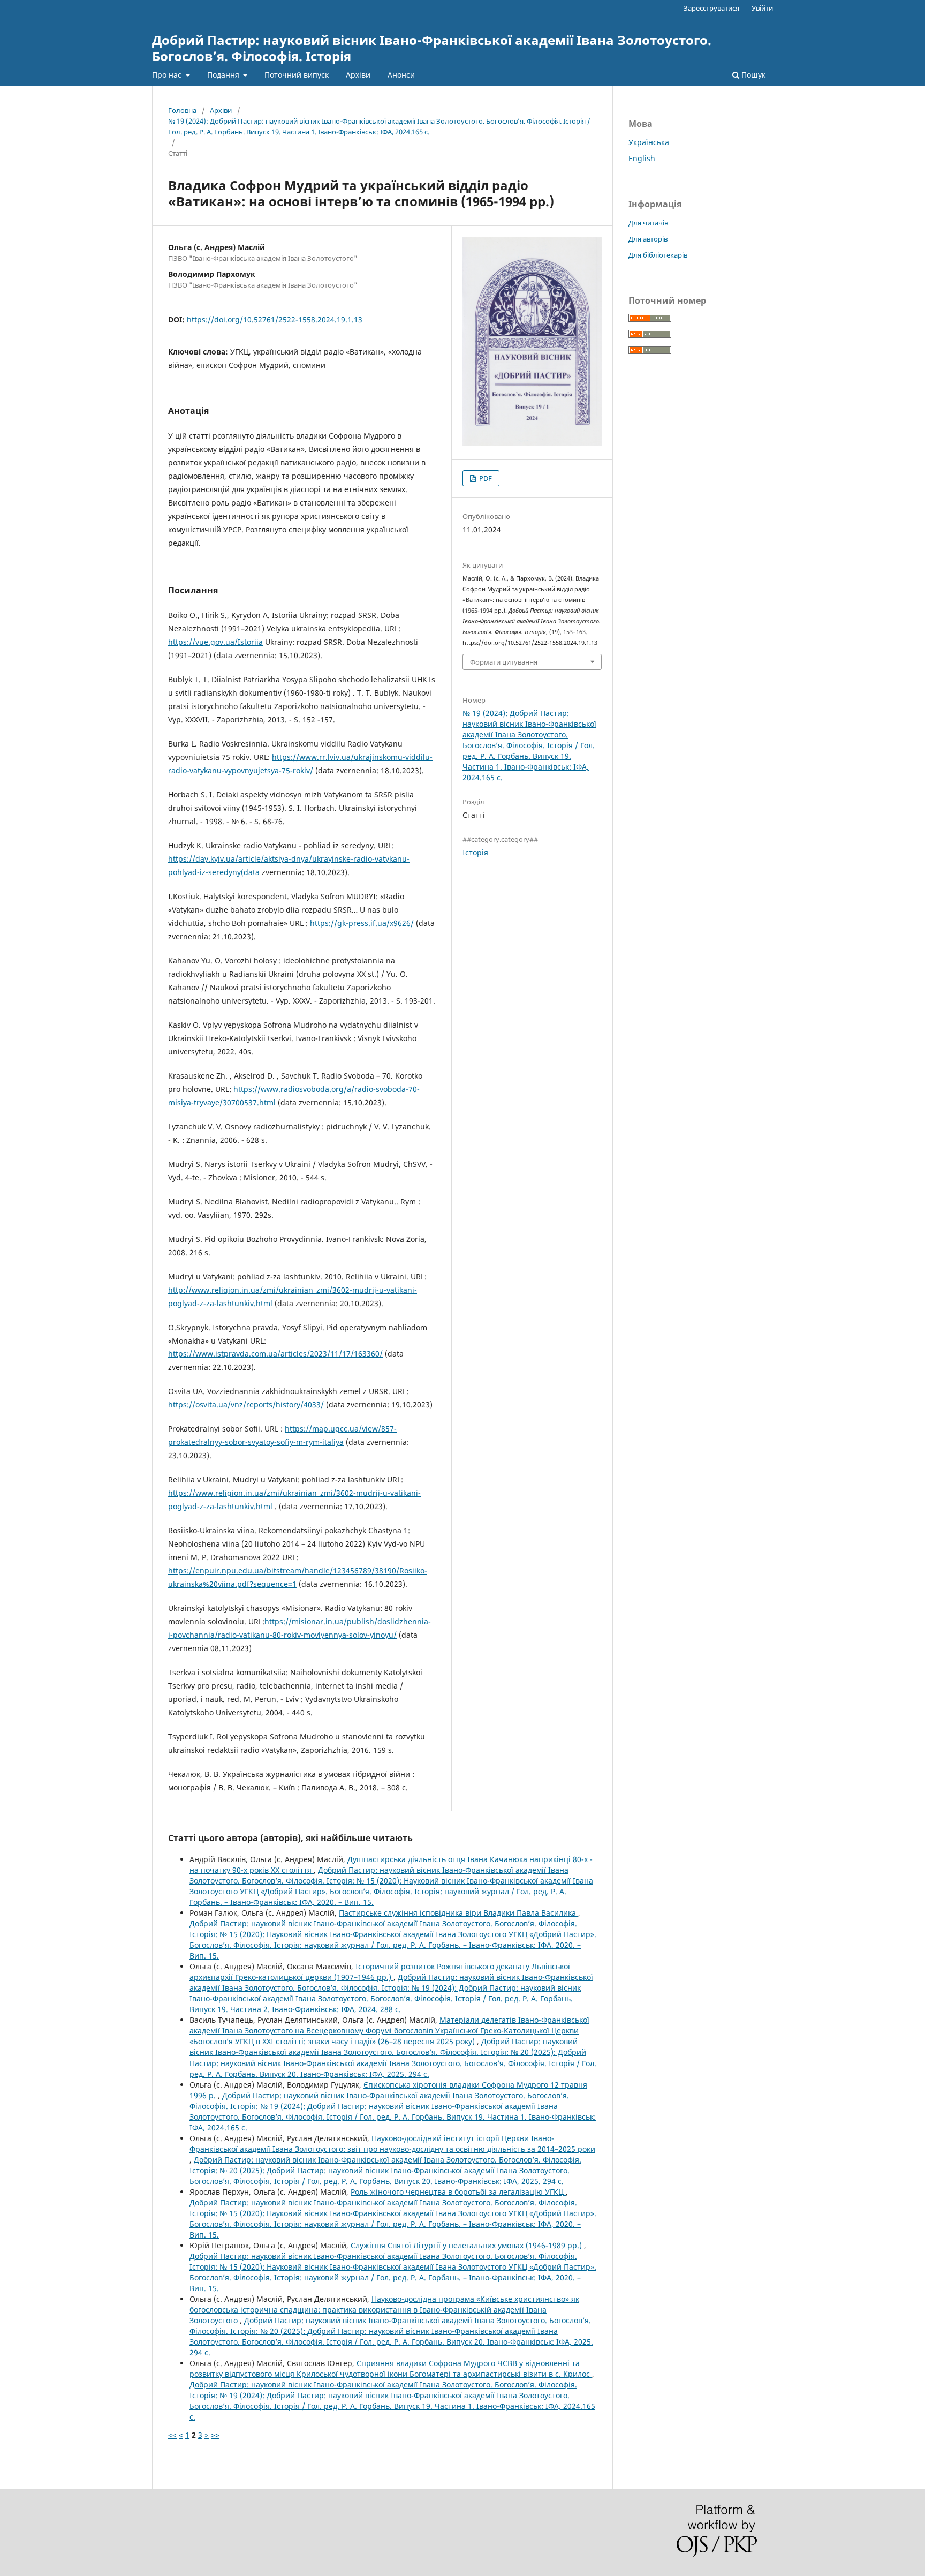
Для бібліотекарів (658, 255)
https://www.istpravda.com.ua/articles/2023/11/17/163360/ (275, 1354)
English (642, 158)
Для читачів (648, 223)
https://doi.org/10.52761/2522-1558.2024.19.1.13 (275, 319)
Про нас (168, 75)
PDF (485, 478)
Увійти (762, 8)
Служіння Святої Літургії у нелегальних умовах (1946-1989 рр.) (467, 2245)
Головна (182, 110)
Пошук (752, 75)
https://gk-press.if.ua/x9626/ (362, 923)
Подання (224, 75)
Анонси (401, 75)
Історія (475, 852)
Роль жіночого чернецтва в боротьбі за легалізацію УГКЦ (458, 2192)
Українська (649, 142)
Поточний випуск (297, 75)
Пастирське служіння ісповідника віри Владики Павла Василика (458, 1913)
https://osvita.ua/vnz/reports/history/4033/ (246, 1404)
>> (215, 2435)
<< (172, 2435)
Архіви (358, 75)
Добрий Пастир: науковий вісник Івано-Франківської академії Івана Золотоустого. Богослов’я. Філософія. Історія (432, 48)
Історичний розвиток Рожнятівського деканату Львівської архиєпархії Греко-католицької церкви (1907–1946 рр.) (380, 1972)
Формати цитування (504, 662)
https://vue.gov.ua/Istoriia (215, 642)
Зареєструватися (711, 8)
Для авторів (648, 239)
